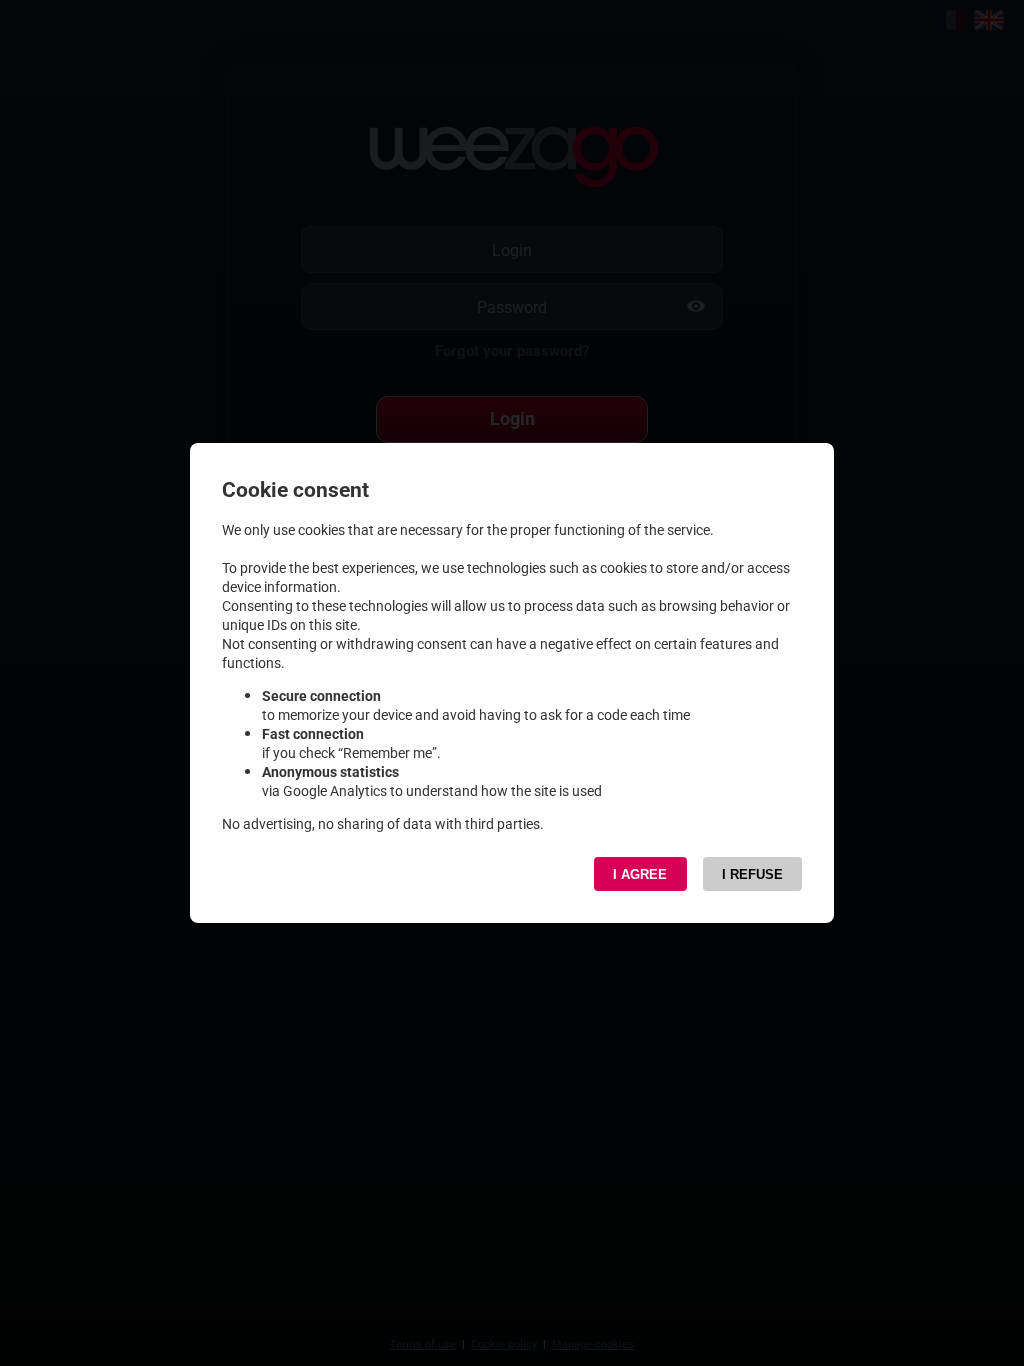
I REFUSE (752, 874)
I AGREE (640, 874)
